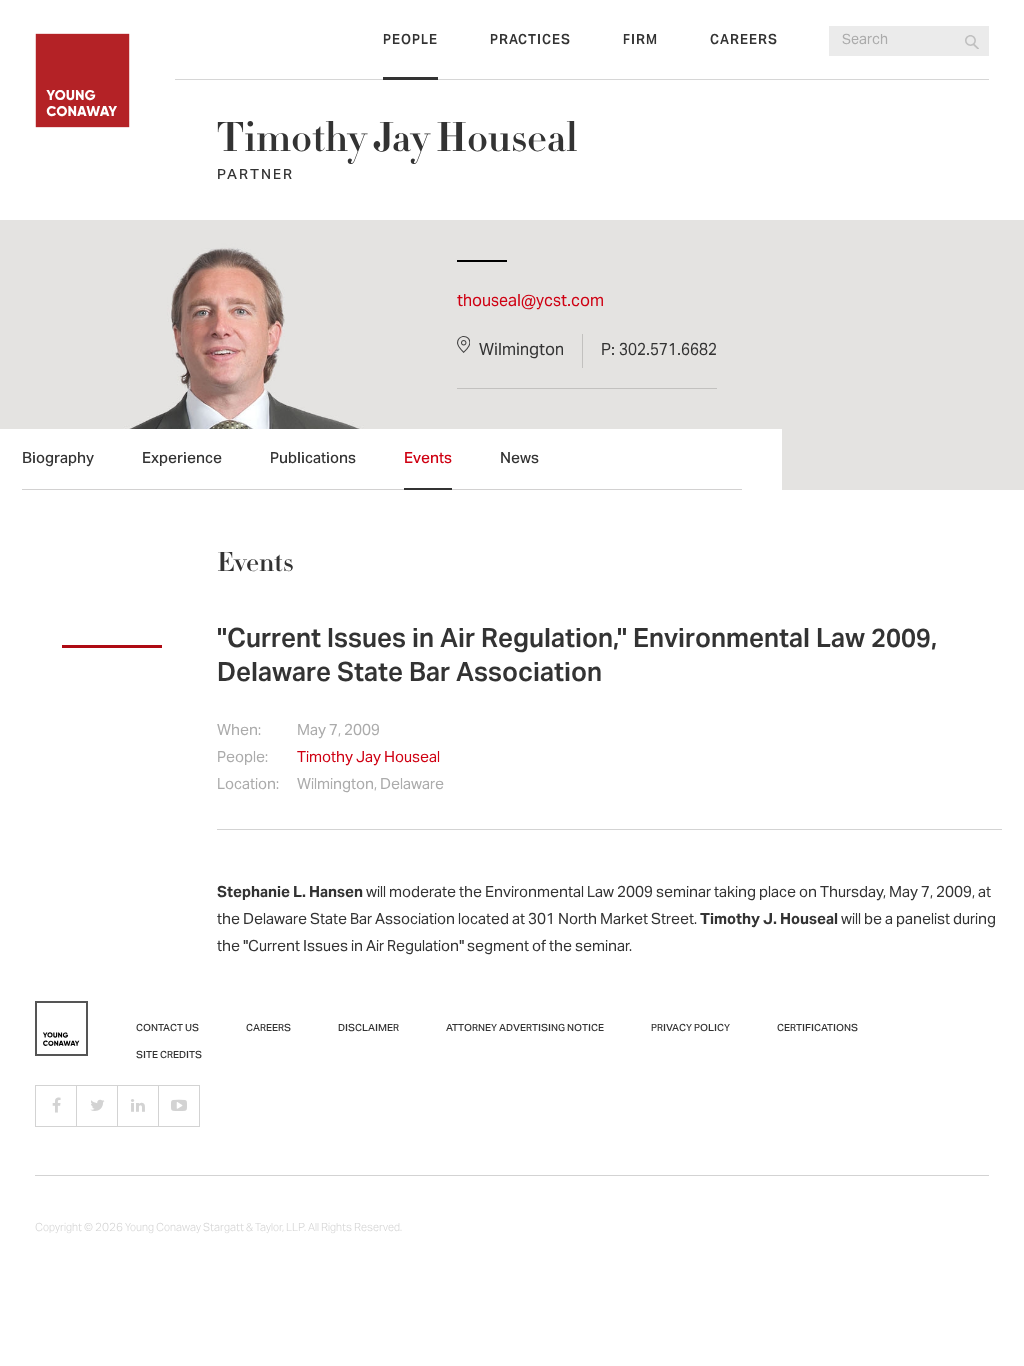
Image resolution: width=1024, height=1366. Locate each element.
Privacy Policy (690, 1029)
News (519, 459)
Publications (313, 459)
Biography (58, 459)
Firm (640, 41)
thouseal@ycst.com (530, 302)
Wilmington (521, 351)
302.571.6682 (668, 351)
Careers (744, 41)
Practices (530, 41)
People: (242, 758)
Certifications (817, 1029)
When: (239, 731)
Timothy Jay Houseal (368, 758)
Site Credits (169, 1056)
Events (428, 459)
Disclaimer (368, 1029)
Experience (182, 459)
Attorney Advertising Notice (525, 1029)
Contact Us (167, 1029)
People (410, 41)
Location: (248, 785)
